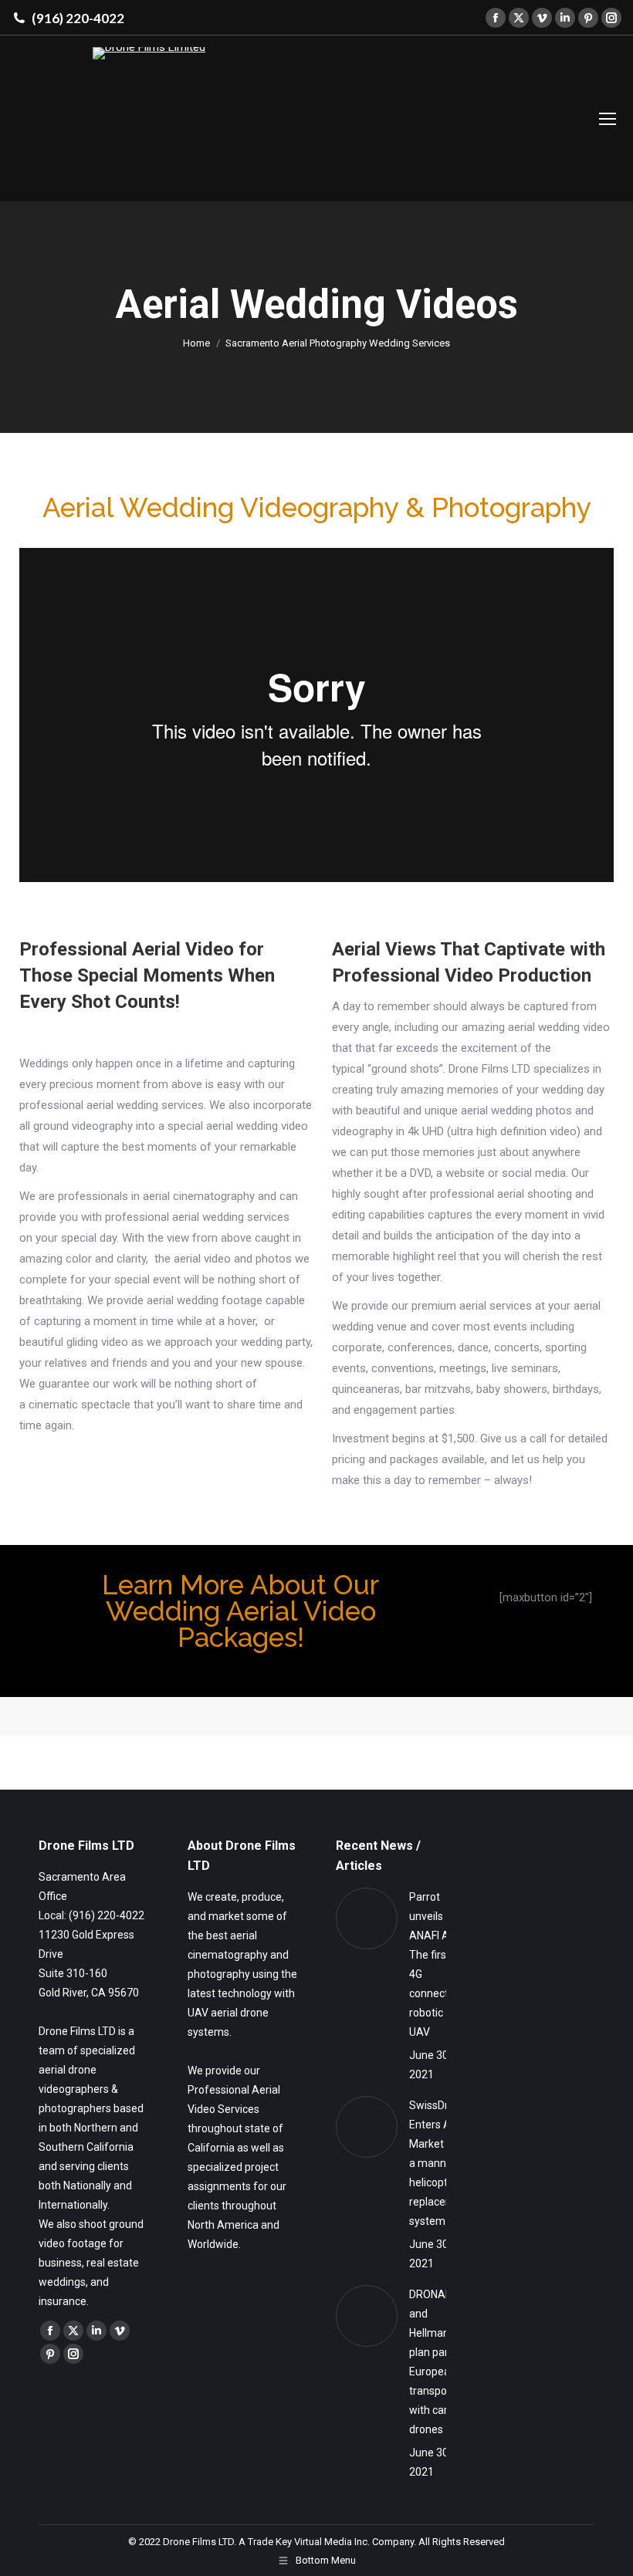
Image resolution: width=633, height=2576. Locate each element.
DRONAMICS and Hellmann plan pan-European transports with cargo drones (440, 2362)
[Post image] (367, 1918)
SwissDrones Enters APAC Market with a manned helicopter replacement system (441, 2163)
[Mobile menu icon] (608, 119)
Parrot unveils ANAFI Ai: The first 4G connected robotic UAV (435, 1964)
